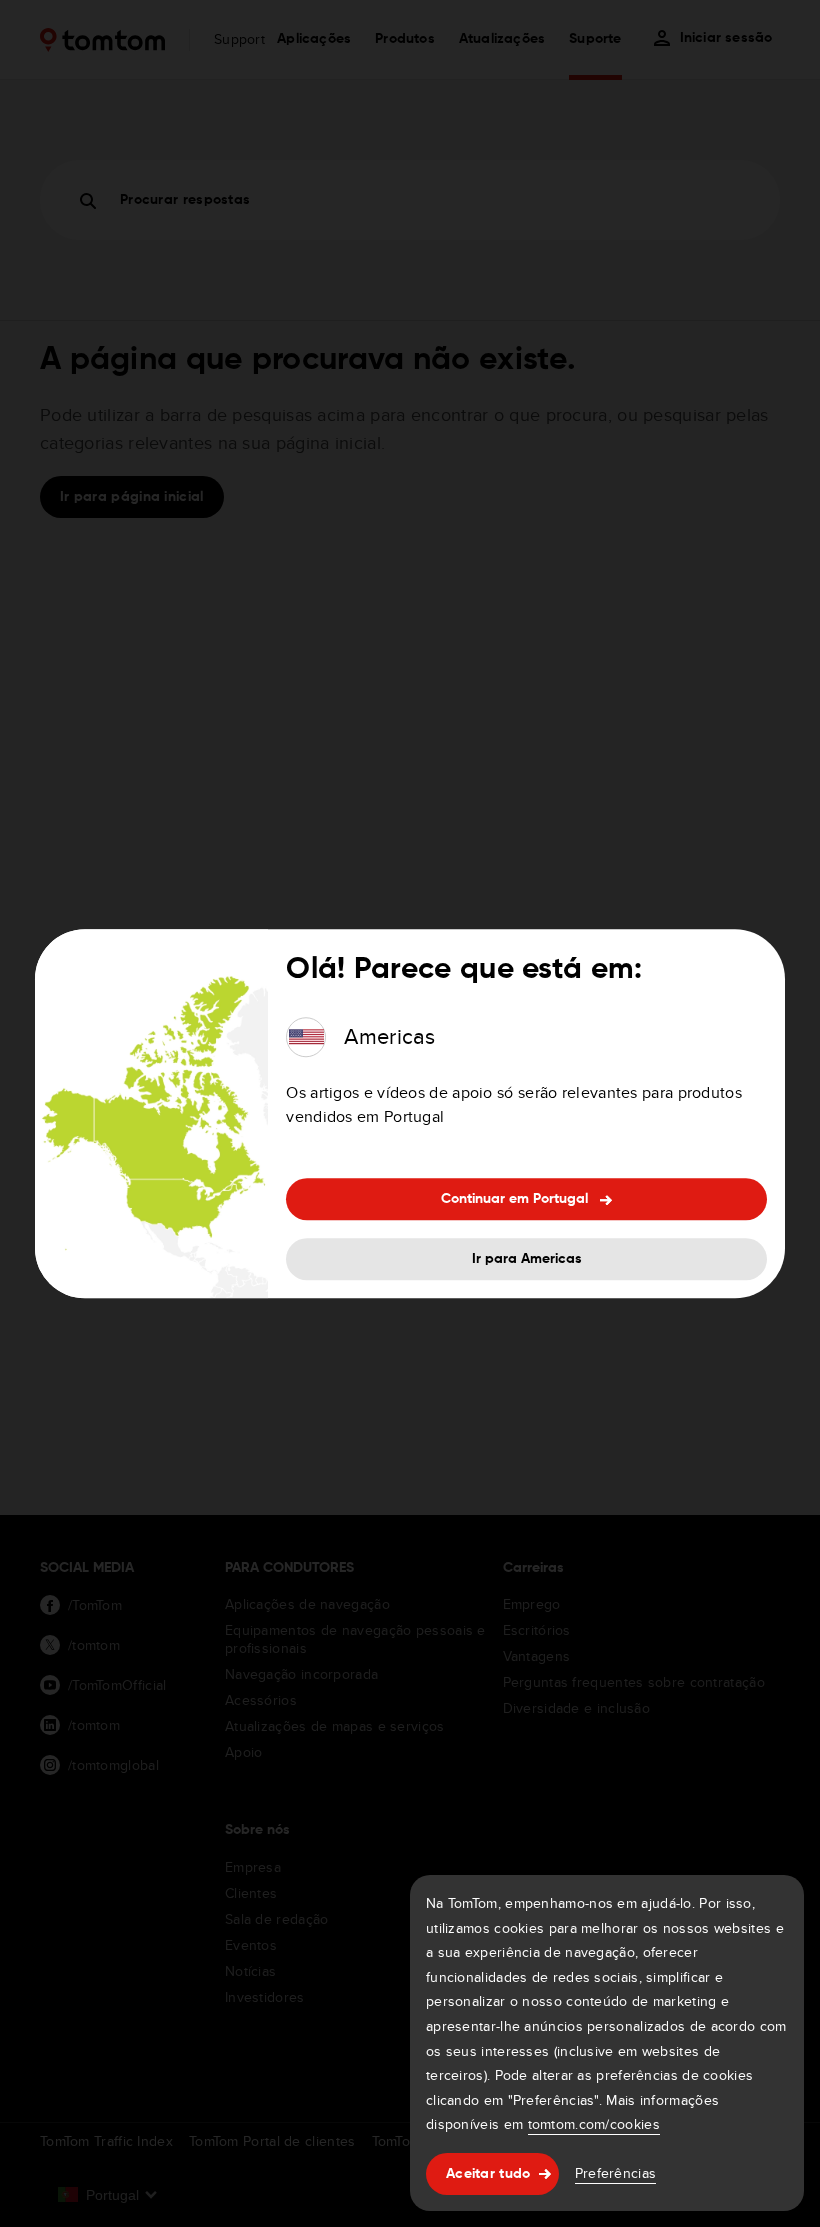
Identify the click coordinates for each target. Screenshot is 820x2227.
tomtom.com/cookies (594, 2124)
